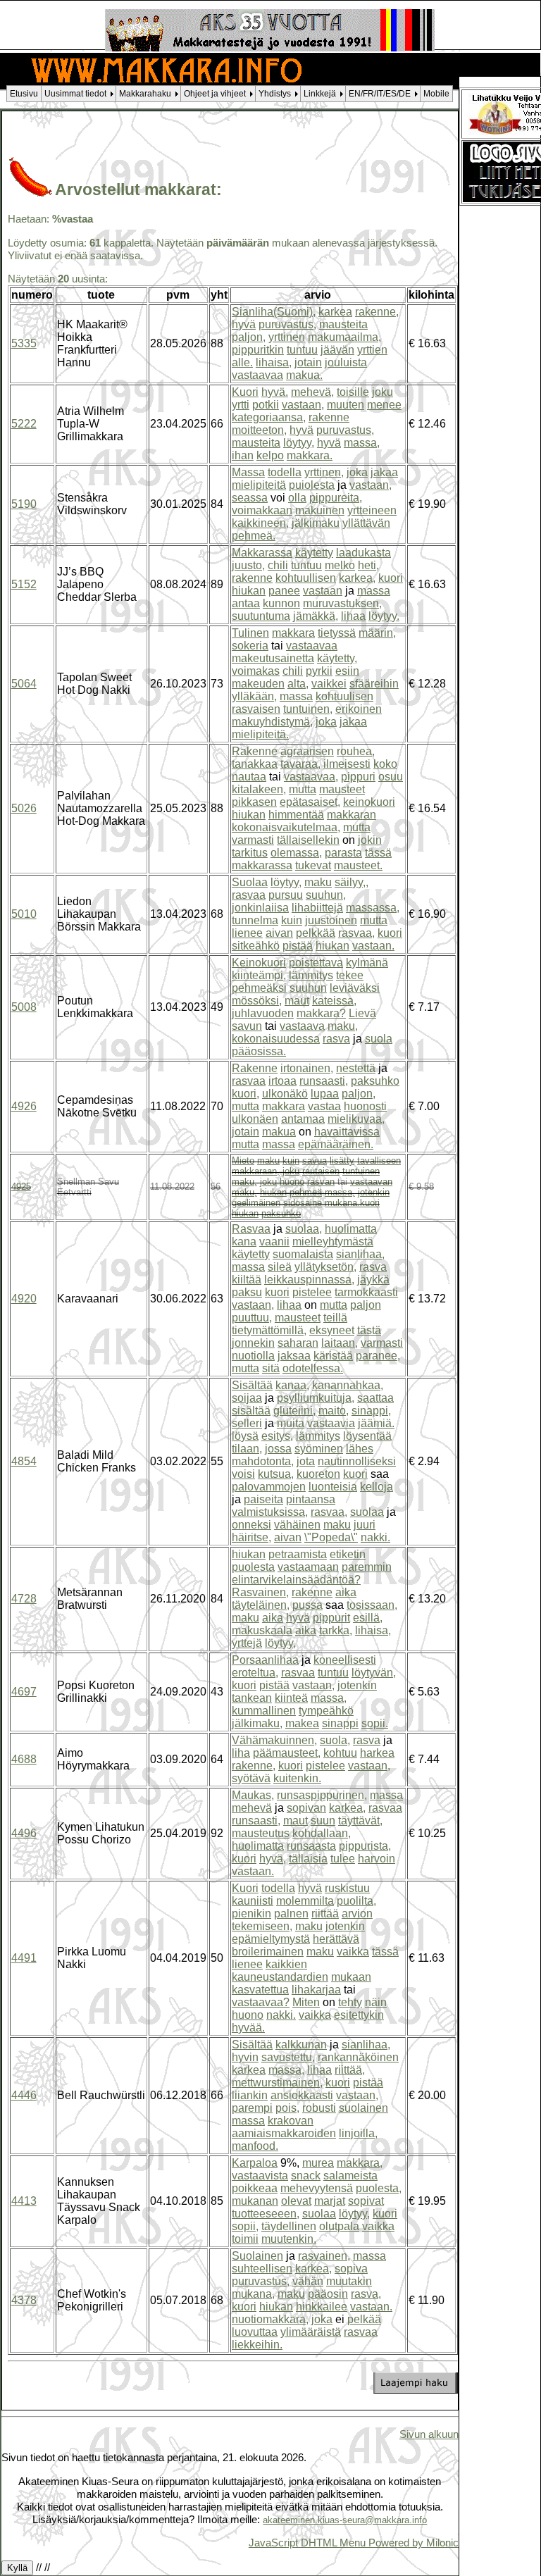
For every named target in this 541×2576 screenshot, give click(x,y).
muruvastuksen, (342, 603)
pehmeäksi (259, 988)
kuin (292, 920)
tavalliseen (379, 1161)
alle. (242, 362)
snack (306, 2176)
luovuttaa (255, 2332)
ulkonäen (255, 1119)
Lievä (362, 1013)
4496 (24, 1833)
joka (357, 472)
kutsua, (276, 1474)
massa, (362, 443)
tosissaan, (372, 1605)
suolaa (367, 1512)
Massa (248, 472)
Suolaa (250, 882)
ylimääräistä (311, 2332)
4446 (24, 2095)
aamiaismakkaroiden (284, 2133)
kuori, (245, 1094)
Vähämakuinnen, (274, 1740)
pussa (307, 1605)
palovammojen (269, 1487)
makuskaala (262, 1630)
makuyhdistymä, (272, 722)
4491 (24, 1958)
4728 (24, 1599)
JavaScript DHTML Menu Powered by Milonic (354, 2543)
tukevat (313, 865)
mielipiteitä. (260, 734)
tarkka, (336, 1630)
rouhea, (356, 751)
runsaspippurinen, (322, 1795)
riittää (325, 1914)
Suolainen (257, 2256)
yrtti (241, 405)
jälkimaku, (257, 1723)
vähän (308, 2281)
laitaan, (340, 1343)
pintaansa (311, 1499)
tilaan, (247, 1449)
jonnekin (253, 1343)
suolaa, (304, 1229)
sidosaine (303, 1203)
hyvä (244, 324)
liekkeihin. (257, 2345)
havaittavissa (347, 1132)
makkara (293, 633)
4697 (24, 1692)
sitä (271, 1368)
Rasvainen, (260, 1592)
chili (278, 565)
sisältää (251, 1411)
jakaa (384, 472)
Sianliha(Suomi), (274, 312)
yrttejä (247, 1643)
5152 (24, 584)
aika (346, 1592)
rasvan (321, 1182)
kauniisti (253, 1901)
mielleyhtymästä (333, 1242)
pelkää (364, 2319)
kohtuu (340, 1753)
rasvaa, (356, 933)
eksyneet (332, 1330)
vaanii (274, 1242)
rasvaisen (256, 709)
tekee (350, 975)
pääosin (328, 2294)
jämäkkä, (316, 616)
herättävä (336, 1939)
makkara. (310, 455)
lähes (360, 1449)
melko (340, 565)
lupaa (325, 1094)
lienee (247, 933)
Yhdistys (275, 94)
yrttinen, (324, 472)
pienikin (251, 1914)
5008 (24, 1007)
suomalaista (303, 1254)
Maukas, (253, 1795)
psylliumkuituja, (316, 1398)
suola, (335, 1740)
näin (376, 2002)
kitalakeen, (259, 789)
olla (297, 498)
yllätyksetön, (325, 1267)
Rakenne (255, 751)
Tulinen (250, 633)
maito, (334, 1411)
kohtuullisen (306, 578)
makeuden (258, 684)
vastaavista (260, 2176)
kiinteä (291, 1698)
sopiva (351, 2269)
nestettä (356, 1068)
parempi (252, 2108)
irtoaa (282, 1081)
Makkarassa (262, 553)
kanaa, (292, 1385)
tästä (369, 1330)
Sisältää (252, 1385)
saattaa (375, 1398)
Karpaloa (255, 2163)
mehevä (252, 1808)
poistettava (316, 963)
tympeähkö (326, 1711)
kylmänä (367, 963)
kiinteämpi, (259, 975)
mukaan (351, 1977)
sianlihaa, (360, 1254)
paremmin (367, 1567)
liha (241, 1753)
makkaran (352, 815)
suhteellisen (262, 2269)
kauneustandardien (280, 1977)
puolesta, (379, 2188)
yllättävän (366, 523)
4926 (24, 1106)
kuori (391, 578)
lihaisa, (274, 362)
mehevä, (312, 392)
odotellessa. (313, 1368)
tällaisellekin (308, 840)
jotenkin (374, 1192)
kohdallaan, (322, 1833)
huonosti (365, 1106)
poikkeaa (255, 2188)
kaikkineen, (260, 523)
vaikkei (329, 684)
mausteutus (261, 1833)
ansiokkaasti (302, 2095)
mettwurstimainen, (277, 2083)
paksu (247, 1292)
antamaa (303, 1119)
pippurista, (365, 1846)
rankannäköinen (358, 2057)
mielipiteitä (259, 485)
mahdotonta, (263, 1461)
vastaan (323, 591)
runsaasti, (324, 1081)
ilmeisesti (347, 764)
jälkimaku (316, 523)
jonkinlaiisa (260, 908)
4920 (24, 1299)
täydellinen (289, 2226)
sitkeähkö (256, 946)
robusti (319, 2108)
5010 (24, 914)
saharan (298, 1343)
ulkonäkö (285, 1094)
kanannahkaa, (348, 1385)
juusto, (248, 565)
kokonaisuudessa (276, 1039)
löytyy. (384, 616)
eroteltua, (255, 1673)
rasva (336, 1039)
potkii (266, 405)
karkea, (357, 578)
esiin (347, 671)
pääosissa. (259, 1051)
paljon (366, 1305)
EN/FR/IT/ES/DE (380, 94)
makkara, (360, 2163)
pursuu (286, 895)
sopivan (306, 1808)
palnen (291, 1914)
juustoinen (331, 920)
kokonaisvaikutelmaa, (286, 827)
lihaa (353, 616)
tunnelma (255, 920)
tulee (343, 1859)
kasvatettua (260, 1990)
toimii (245, 2239)
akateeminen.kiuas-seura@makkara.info (345, 2520)
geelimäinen (256, 1203)
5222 (24, 424)
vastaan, (303, 405)
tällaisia (308, 1859)
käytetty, (337, 658)
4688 (24, 1759)
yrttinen (287, 337)
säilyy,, (352, 882)
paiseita (263, 1499)
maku (318, 882)
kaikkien (286, 1964)
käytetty (314, 553)
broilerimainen (268, 1952)
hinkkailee (322, 2307)
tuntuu (302, 350)
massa (374, 591)
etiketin (348, 1554)
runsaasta (311, 1846)
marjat (330, 2201)
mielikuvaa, (356, 1119)
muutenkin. (289, 2239)
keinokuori (369, 802)
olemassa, (296, 853)
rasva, (366, 2294)
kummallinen (264, 1711)
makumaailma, (344, 337)
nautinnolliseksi (357, 1461)
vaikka (353, 1952)
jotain (308, 362)
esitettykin (359, 2015)
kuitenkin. (297, 1778)
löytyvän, (374, 1673)
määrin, (377, 633)
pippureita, (336, 498)
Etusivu (24, 94)
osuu (391, 777)
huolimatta (351, 1229)
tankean (252, 1698)
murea (318, 2163)
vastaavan (371, 1182)
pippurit (331, 1618)
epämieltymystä (271, 1939)
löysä (245, 1436)
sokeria (250, 646)
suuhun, (326, 895)
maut (297, 1001)
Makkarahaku (145, 94)
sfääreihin (374, 684)
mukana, (253, 2294)
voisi (243, 1474)
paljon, (249, 337)
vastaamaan (308, 1567)
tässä (378, 853)
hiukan (249, 591)
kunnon (281, 603)
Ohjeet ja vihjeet (215, 94)
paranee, (378, 1356)
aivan (279, 933)
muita (291, 1423)
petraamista (298, 1554)
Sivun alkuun (429, 2434)
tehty (350, 2002)
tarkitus (250, 853)
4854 (24, 1461)
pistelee (312, 1292)
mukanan (255, 2201)
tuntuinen (361, 1171)
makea (302, 1723)
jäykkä (373, 1280)
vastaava (302, 1026)
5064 (24, 684)
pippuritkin (258, 350)
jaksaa (294, 1356)
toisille (353, 392)
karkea (335, 312)
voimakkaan (262, 510)
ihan (243, 455)
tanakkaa (255, 764)
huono (292, 1182)
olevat (296, 2201)
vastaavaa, (311, 777)
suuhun (308, 988)
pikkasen (254, 802)
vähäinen (297, 1525)
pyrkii (319, 671)
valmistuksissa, (270, 1512)
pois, (287, 2108)
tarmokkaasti (366, 1292)
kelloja (377, 1487)
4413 (24, 2201)
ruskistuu (347, 1888)
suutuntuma (261, 616)
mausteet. (358, 865)
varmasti (253, 840)
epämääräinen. (336, 1144)
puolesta (253, 1567)
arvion (357, 1914)
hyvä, (273, 1859)
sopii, (245, 2226)
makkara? (321, 1013)
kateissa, (334, 1001)
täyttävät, (360, 1821)
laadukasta (363, 553)
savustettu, (288, 2057)
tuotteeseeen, (266, 2214)
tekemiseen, (262, 1926)
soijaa (247, 1398)
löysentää (367, 1436)
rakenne (329, 417)
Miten (306, 2002)
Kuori (245, 392)
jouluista (346, 362)
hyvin (245, 2057)
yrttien (372, 350)
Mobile (436, 94)
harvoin (377, 1859)
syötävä (251, 1778)
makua (279, 1132)
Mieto (243, 1161)
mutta (303, 789)
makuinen (320, 510)
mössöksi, (257, 1001)
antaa (246, 603)
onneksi (251, 1525)
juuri (365, 1525)
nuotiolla (253, 1356)
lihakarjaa (316, 1990)
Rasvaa (251, 1229)
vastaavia (331, 1423)
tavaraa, (300, 764)
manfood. (255, 2146)
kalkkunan (301, 2045)
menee (384, 405)
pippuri (358, 777)
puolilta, (356, 1901)
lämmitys (311, 975)
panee (284, 591)
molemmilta (305, 1901)
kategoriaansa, (269, 417)
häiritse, (251, 1537)
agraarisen (307, 751)
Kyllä (17, 2568)
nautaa (249, 777)
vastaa (324, 1106)
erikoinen (359, 709)
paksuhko (375, 1081)
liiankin (250, 2095)
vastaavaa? (261, 2002)
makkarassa (262, 865)
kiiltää (247, 1280)
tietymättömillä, (269, 1330)
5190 (24, 504)
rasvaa (249, 895)
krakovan (291, 2121)
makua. (304, 375)
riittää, (350, 2070)
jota (306, 1461)
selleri (247, 1423)
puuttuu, (252, 1318)
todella (285, 472)
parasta (343, 853)
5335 (24, 343)
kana (244, 1242)
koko (385, 764)
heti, (368, 565)
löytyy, (299, 443)
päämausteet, (287, 1753)
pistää (298, 946)
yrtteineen (372, 510)
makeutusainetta (273, 658)
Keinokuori (259, 963)
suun (323, 1821)
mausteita (343, 324)
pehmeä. (254, 536)
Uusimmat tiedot (75, 94)
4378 (24, 2300)
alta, (298, 684)
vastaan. (373, 946)
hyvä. (275, 392)
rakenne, (377, 312)
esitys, (277, 1436)
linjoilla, (358, 2133)
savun (247, 1026)
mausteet (342, 789)
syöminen (319, 1449)
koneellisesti (345, 1660)
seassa (250, 498)
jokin (370, 840)
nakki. (375, 1537)
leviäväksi (355, 988)
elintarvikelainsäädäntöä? (296, 1580)
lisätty (342, 1161)
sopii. (375, 1723)
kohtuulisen (344, 696)
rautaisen (321, 1171)
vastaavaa (257, 375)
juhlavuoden (263, 1013)
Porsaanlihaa (265, 1660)
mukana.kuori (352, 1203)
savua (315, 1161)
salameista (350, 2176)
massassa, (373, 908)
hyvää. (248, 2028)
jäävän (337, 350)
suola (379, 1039)
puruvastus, (287, 324)
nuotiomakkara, (270, 2319)
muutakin (349, 2281)
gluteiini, (294, 1411)
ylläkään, (254, 696)
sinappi (340, 1723)
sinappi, (371, 1411)
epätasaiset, (310, 802)
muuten (346, 405)
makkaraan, (256, 1171)
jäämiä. (376, 1423)
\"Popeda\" (331, 1537)
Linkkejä (320, 94)
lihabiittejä (317, 908)
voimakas (256, 671)
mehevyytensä (317, 2188)
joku (383, 392)
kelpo (270, 455)
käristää (333, 1356)
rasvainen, (324, 2256)
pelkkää (316, 933)
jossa (278, 1449)
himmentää (296, 815)
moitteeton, (259, 430)
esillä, (368, 1618)
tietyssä (337, 633)
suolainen (363, 2108)
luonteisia (333, 1487)
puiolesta (312, 485)
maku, (343, 1026)
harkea (377, 1753)
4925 (21, 1187)
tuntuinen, (308, 709)
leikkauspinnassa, (309, 1280)
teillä (335, 1318)
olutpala (339, 2226)
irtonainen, (307, 1068)
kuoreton (318, 1474)
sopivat (366, 2201)
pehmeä (306, 1192)
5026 (24, 808)
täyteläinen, (261, 1605)
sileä (280, 1267)
